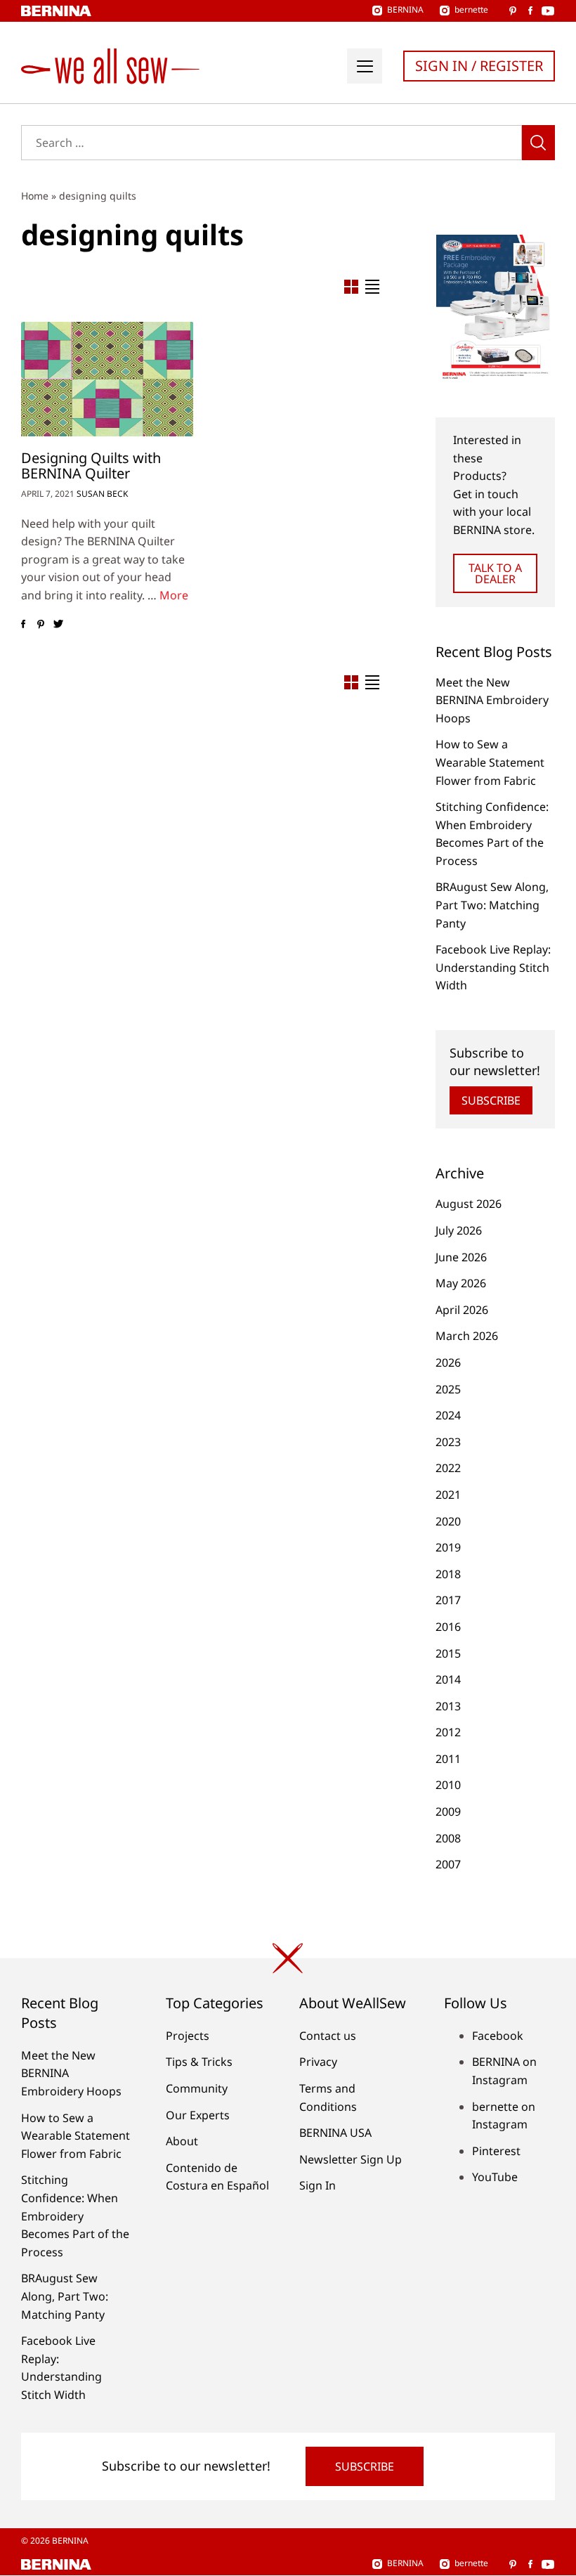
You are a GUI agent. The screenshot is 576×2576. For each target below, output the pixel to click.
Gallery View (351, 287)
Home (35, 196)
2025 (448, 1389)
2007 (448, 1864)
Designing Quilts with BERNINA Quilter (91, 466)
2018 (448, 1574)
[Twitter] (58, 624)
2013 (448, 1706)
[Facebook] (23, 624)
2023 (448, 1442)
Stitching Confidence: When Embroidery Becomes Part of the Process (75, 2216)
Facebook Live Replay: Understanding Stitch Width (493, 967)
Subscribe (491, 1100)
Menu (365, 66)
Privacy (318, 2062)
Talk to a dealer (495, 573)
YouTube (495, 2177)
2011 (448, 1759)
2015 (448, 1653)
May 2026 (461, 1283)
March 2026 (467, 1336)
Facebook (498, 2036)
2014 (448, 1679)
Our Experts (198, 2115)
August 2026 (469, 1204)
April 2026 (462, 1310)
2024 (448, 1415)
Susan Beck (102, 494)
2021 (448, 1495)
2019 (448, 1547)
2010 (448, 1785)
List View (372, 287)
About (182, 2141)
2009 (448, 1811)
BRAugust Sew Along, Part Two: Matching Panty (492, 905)
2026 (448, 1362)
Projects (188, 2036)
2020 (448, 1521)
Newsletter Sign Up (351, 2159)
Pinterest (496, 2151)
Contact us (328, 2036)
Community (197, 2088)
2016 (448, 1627)
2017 (448, 1600)
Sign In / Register (479, 66)
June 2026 (461, 1257)
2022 (448, 1468)
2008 (448, 1838)
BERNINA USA (335, 2133)
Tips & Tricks (199, 2062)
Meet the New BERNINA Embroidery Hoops (492, 700)
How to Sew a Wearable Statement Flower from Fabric (490, 762)
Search (538, 143)
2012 (448, 1732)
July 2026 (459, 1230)
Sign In (318, 2185)
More (174, 595)
